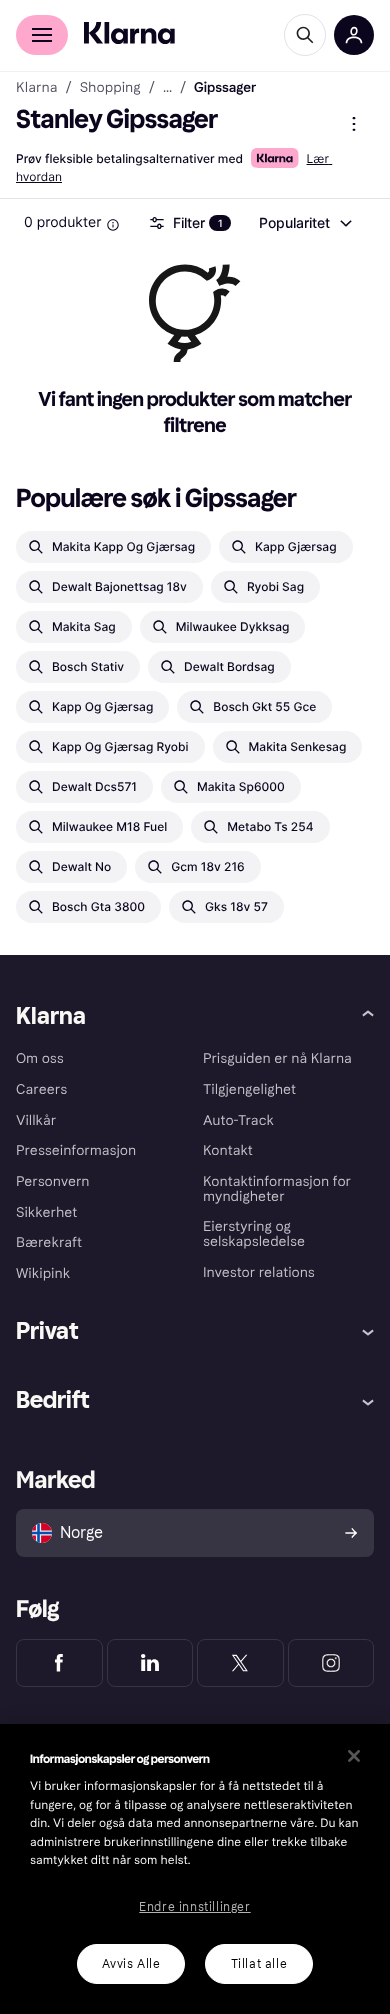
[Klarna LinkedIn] (150, 1663)
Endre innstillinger (194, 1907)
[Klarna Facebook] (59, 1663)
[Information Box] (113, 225)
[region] (195, 1869)
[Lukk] (354, 1756)
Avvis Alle (131, 1964)
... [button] (167, 88)
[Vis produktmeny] (354, 124)
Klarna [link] (36, 88)
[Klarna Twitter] (240, 1663)
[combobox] (304, 223)
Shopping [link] (110, 88)
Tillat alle (259, 1964)
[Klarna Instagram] (331, 1663)
